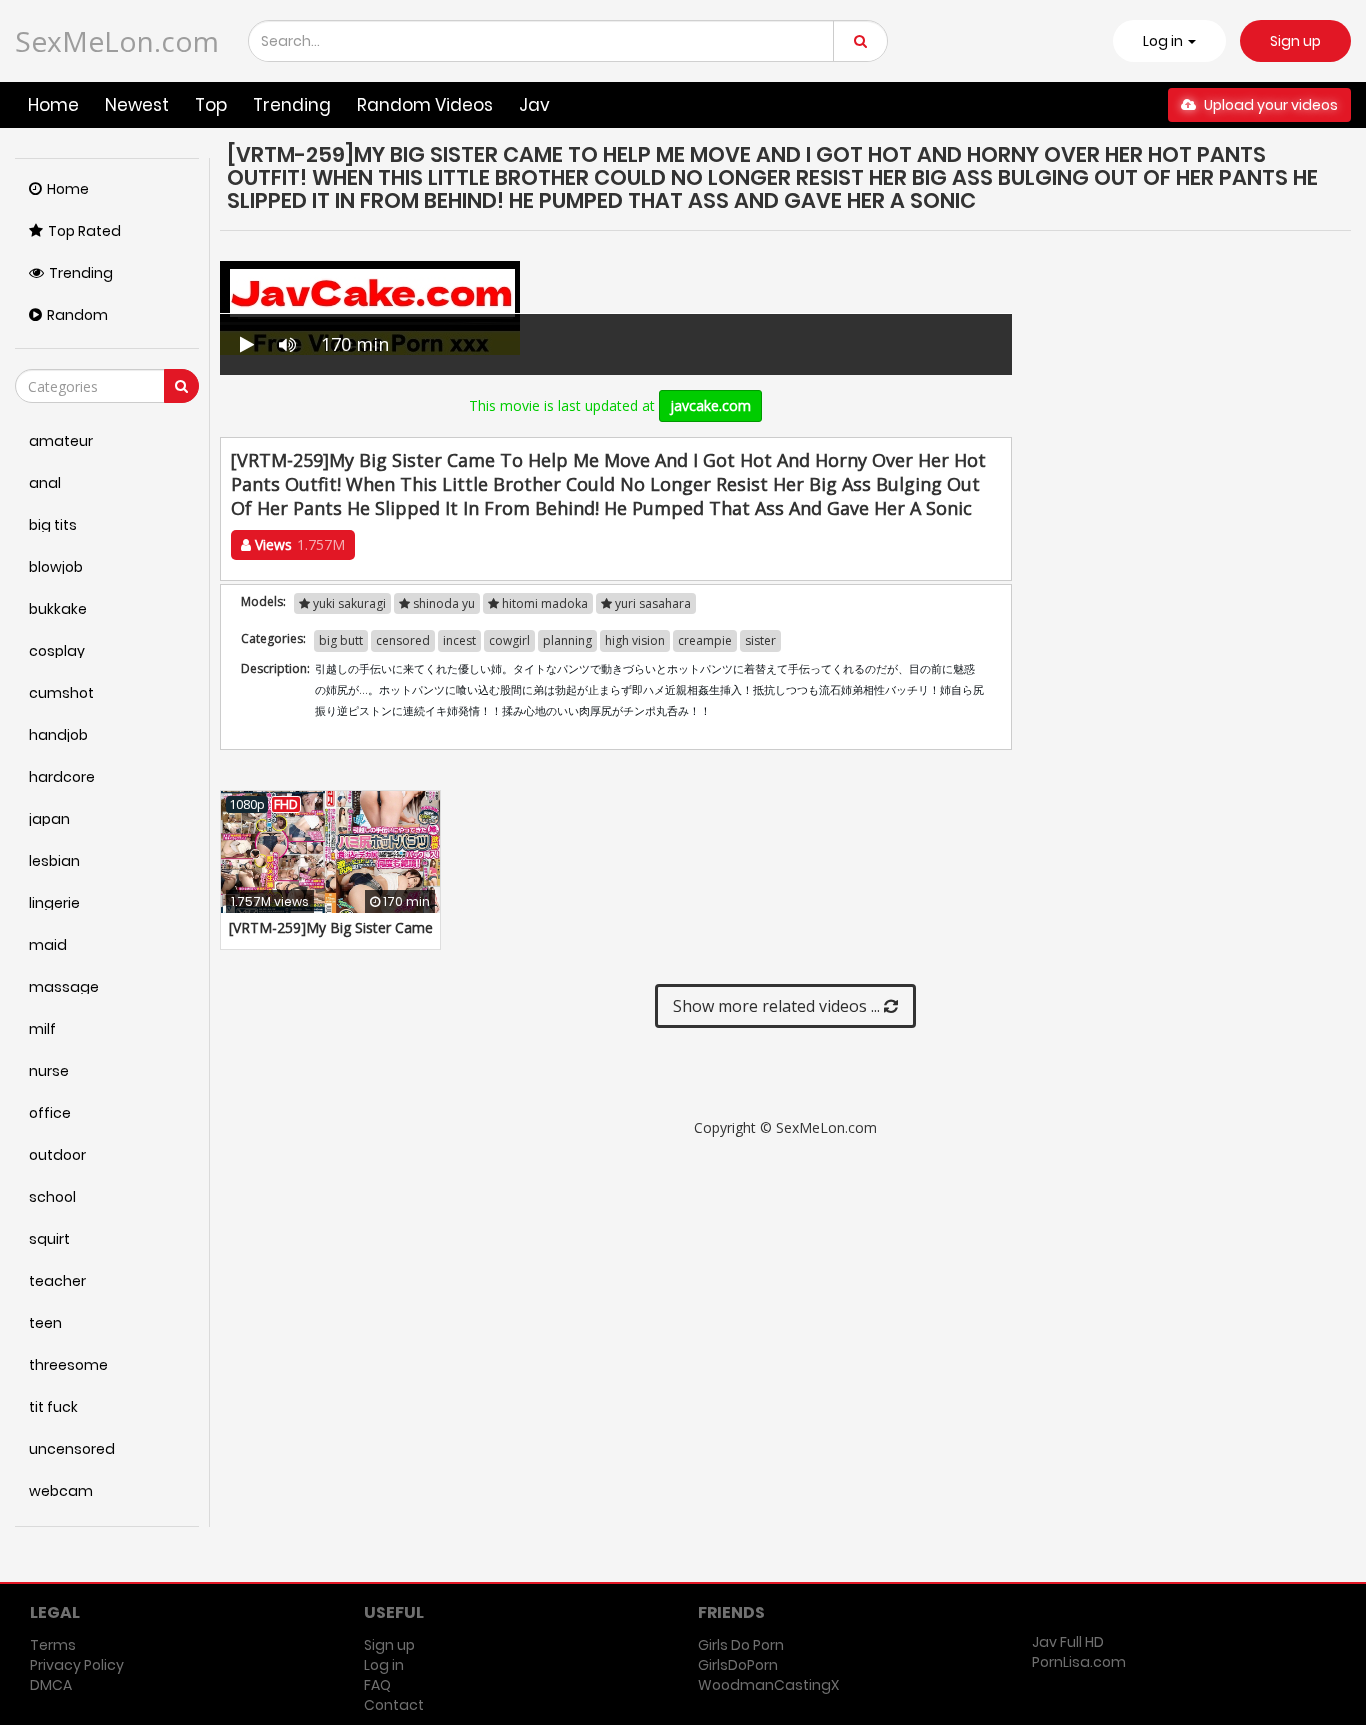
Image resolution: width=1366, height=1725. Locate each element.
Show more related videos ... (778, 1006)
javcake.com (710, 405)
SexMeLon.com (117, 41)
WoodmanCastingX (768, 1685)
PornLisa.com (1079, 1662)
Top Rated (84, 231)
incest (459, 640)
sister (760, 640)
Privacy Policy (77, 1665)
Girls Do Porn (741, 1645)
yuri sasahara (651, 603)
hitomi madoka (543, 603)
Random (77, 315)
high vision (635, 640)
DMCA (51, 1685)
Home (53, 105)
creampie (705, 640)
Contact (394, 1705)
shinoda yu (442, 603)
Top (211, 105)
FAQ (377, 1685)
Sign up (1295, 41)
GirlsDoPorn (738, 1665)
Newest (137, 105)
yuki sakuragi (348, 603)
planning (567, 640)
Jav (534, 105)
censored (403, 640)
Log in (384, 1665)
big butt (341, 640)
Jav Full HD (1068, 1642)
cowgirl (509, 640)
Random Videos (425, 105)
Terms (53, 1645)
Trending (292, 105)
